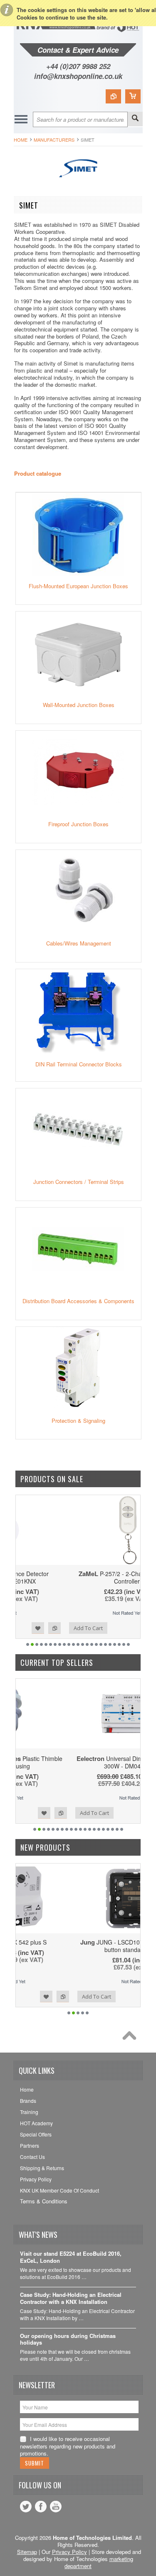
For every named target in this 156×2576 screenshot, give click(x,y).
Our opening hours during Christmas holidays (68, 2340)
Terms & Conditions (44, 2201)
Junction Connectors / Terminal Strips (79, 1182)
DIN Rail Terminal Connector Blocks (79, 1064)
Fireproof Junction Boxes (78, 824)
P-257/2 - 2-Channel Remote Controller (78, 1577)
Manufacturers (54, 140)
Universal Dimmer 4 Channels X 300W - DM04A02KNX (78, 1762)
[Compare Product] (113, 96)
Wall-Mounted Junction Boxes (79, 705)
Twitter (26, 2507)
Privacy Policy (69, 2552)
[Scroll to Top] (131, 2038)
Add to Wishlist (113, 1628)
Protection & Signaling (78, 1421)
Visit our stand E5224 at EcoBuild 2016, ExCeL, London (71, 2257)
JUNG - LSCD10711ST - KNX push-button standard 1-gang (78, 1946)
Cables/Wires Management (79, 943)
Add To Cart (39, 1628)
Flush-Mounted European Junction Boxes (78, 586)
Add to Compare (130, 1628)
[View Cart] (133, 96)
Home (21, 140)
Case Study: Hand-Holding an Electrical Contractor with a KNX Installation (71, 2299)
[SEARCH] (135, 119)
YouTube (56, 2507)
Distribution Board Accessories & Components (78, 1301)
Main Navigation (21, 119)
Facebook (41, 2507)
